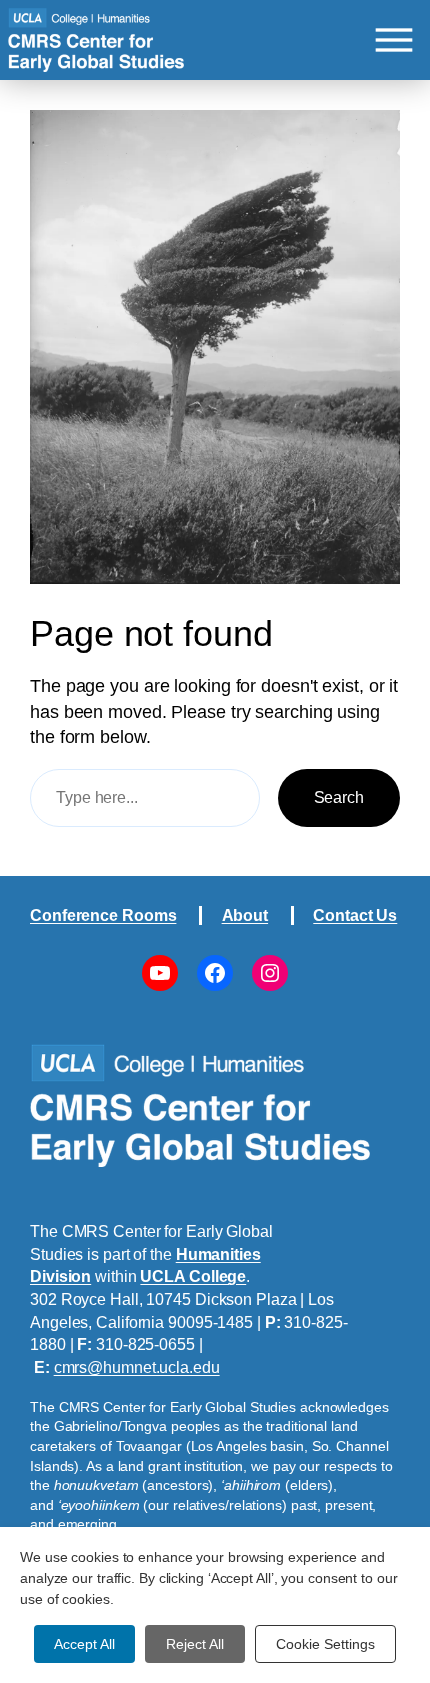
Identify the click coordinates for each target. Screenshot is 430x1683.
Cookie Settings (325, 1644)
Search (339, 797)
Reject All (195, 1644)
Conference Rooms (103, 915)
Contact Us (355, 915)
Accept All (84, 1644)
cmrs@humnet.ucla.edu (137, 1367)
